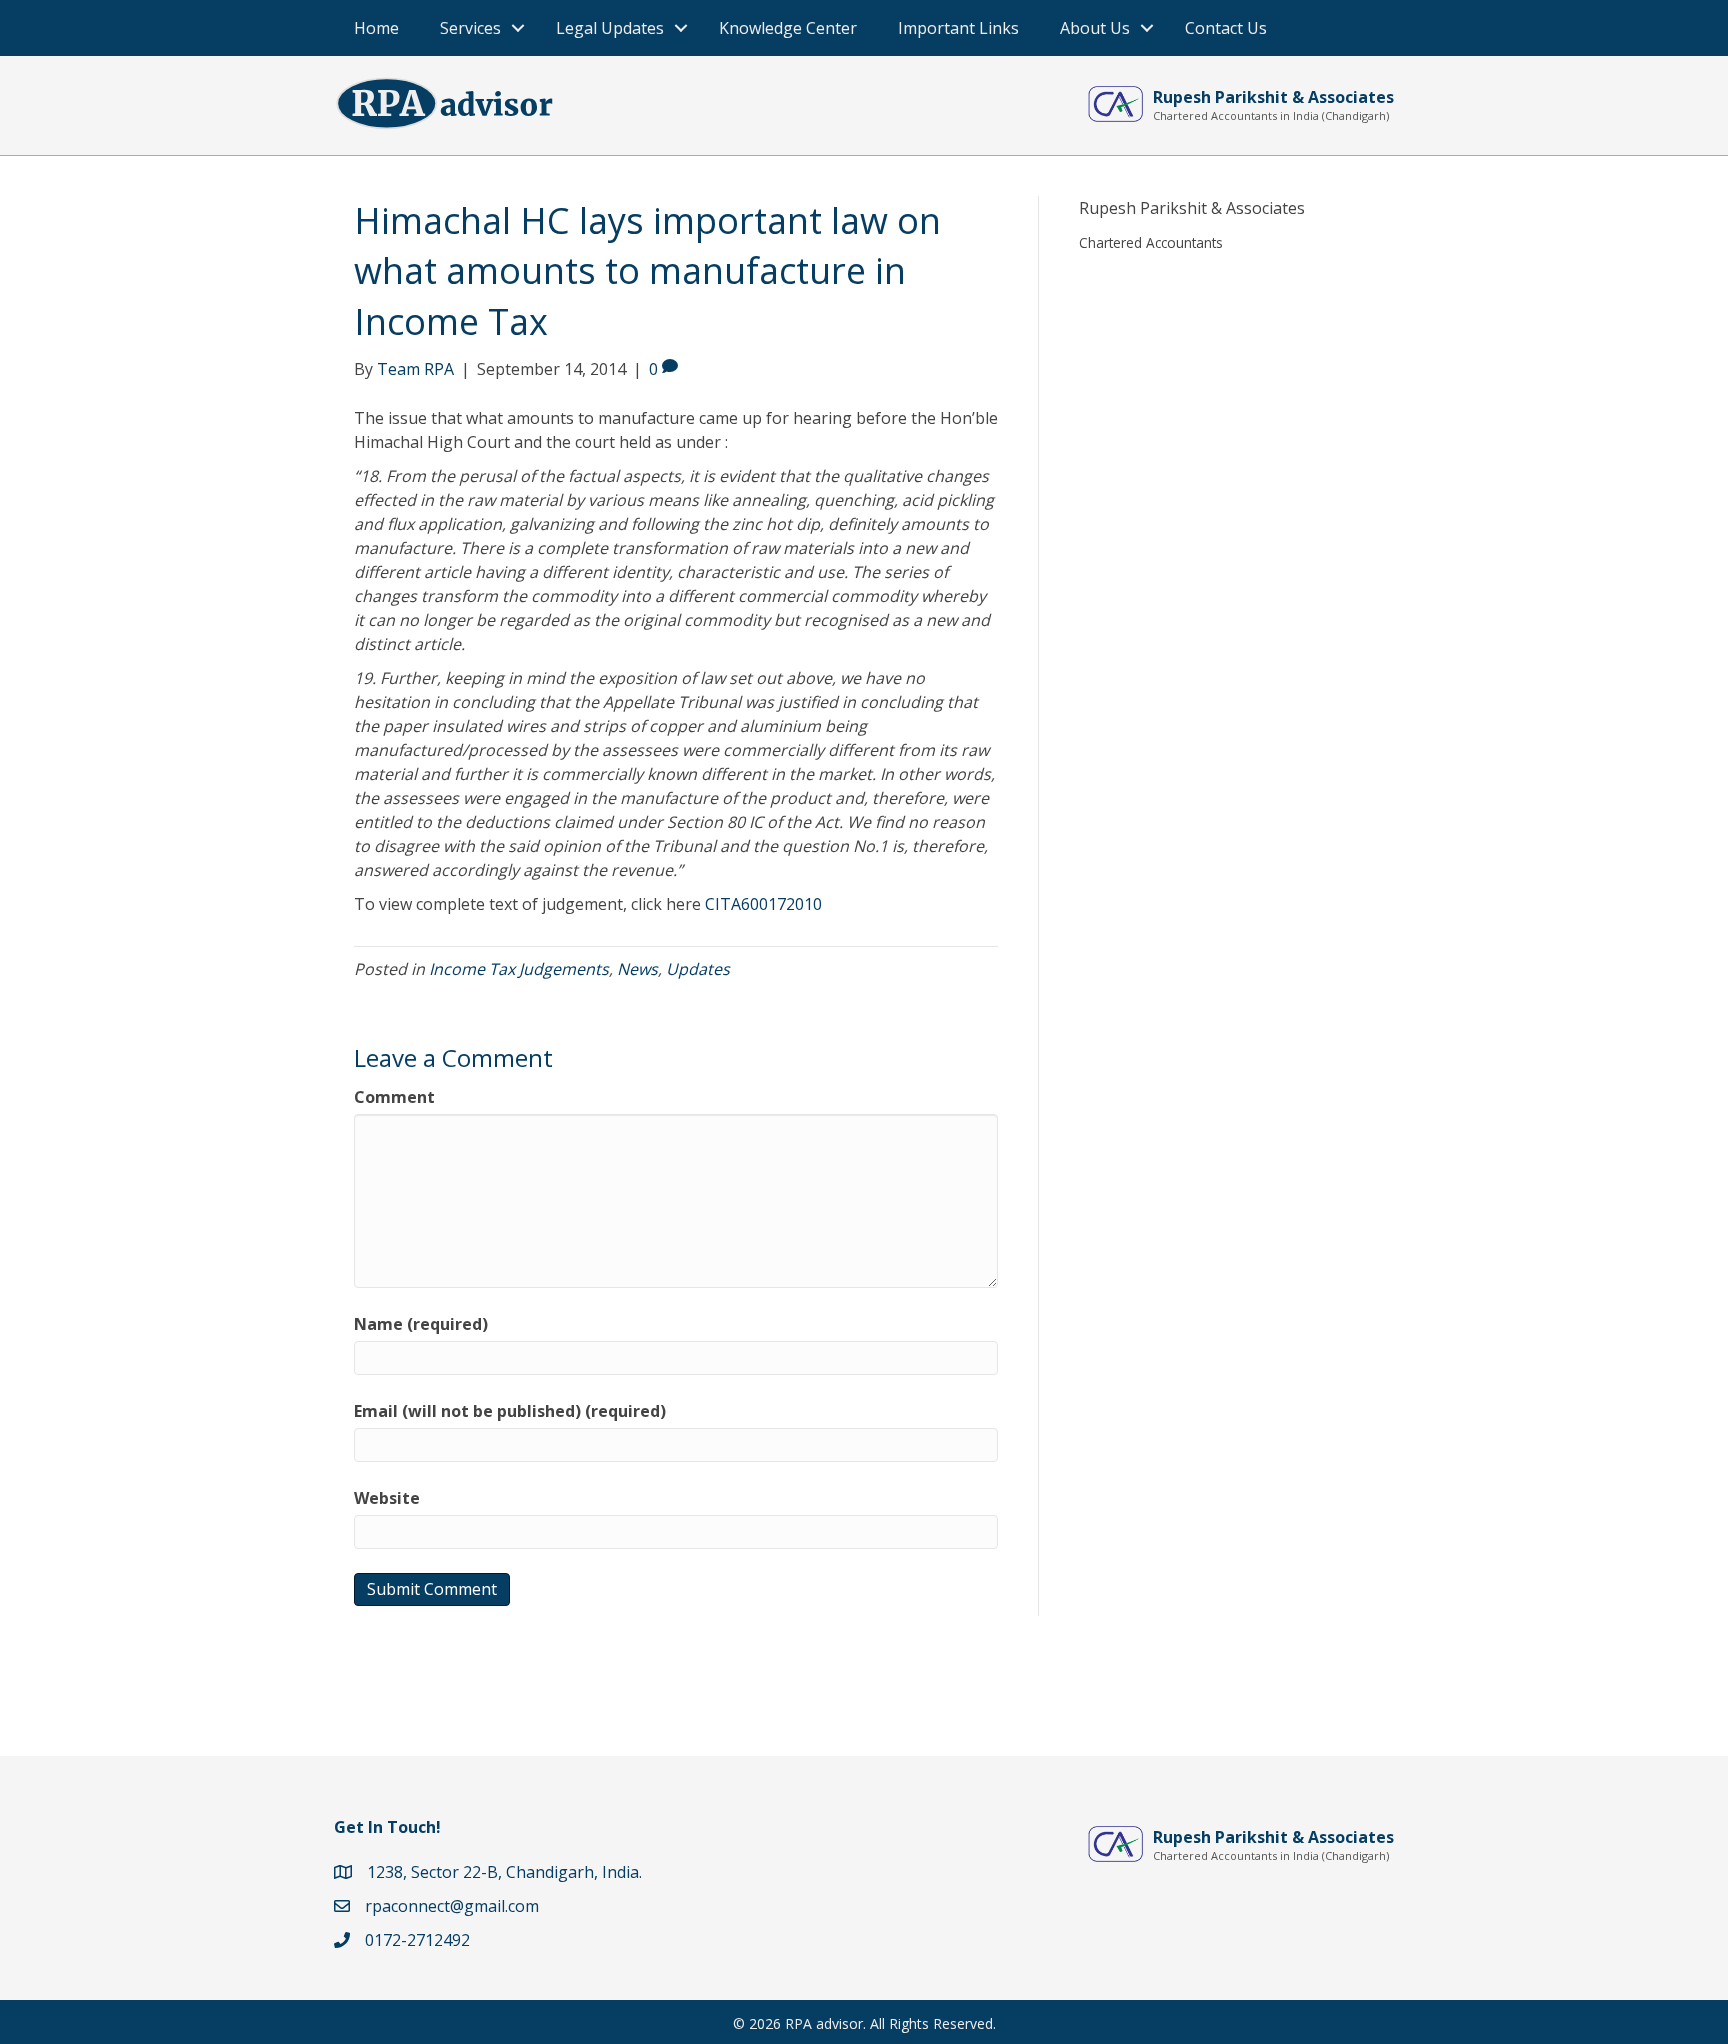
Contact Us (1226, 28)
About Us (1095, 28)
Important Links (958, 28)
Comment (394, 1097)
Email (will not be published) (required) (510, 1411)
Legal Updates (610, 28)
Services (470, 28)
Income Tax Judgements (519, 969)
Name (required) (421, 1324)
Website (387, 1498)
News (637, 969)
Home (376, 28)
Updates (698, 969)
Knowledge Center (788, 28)
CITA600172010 (763, 904)
